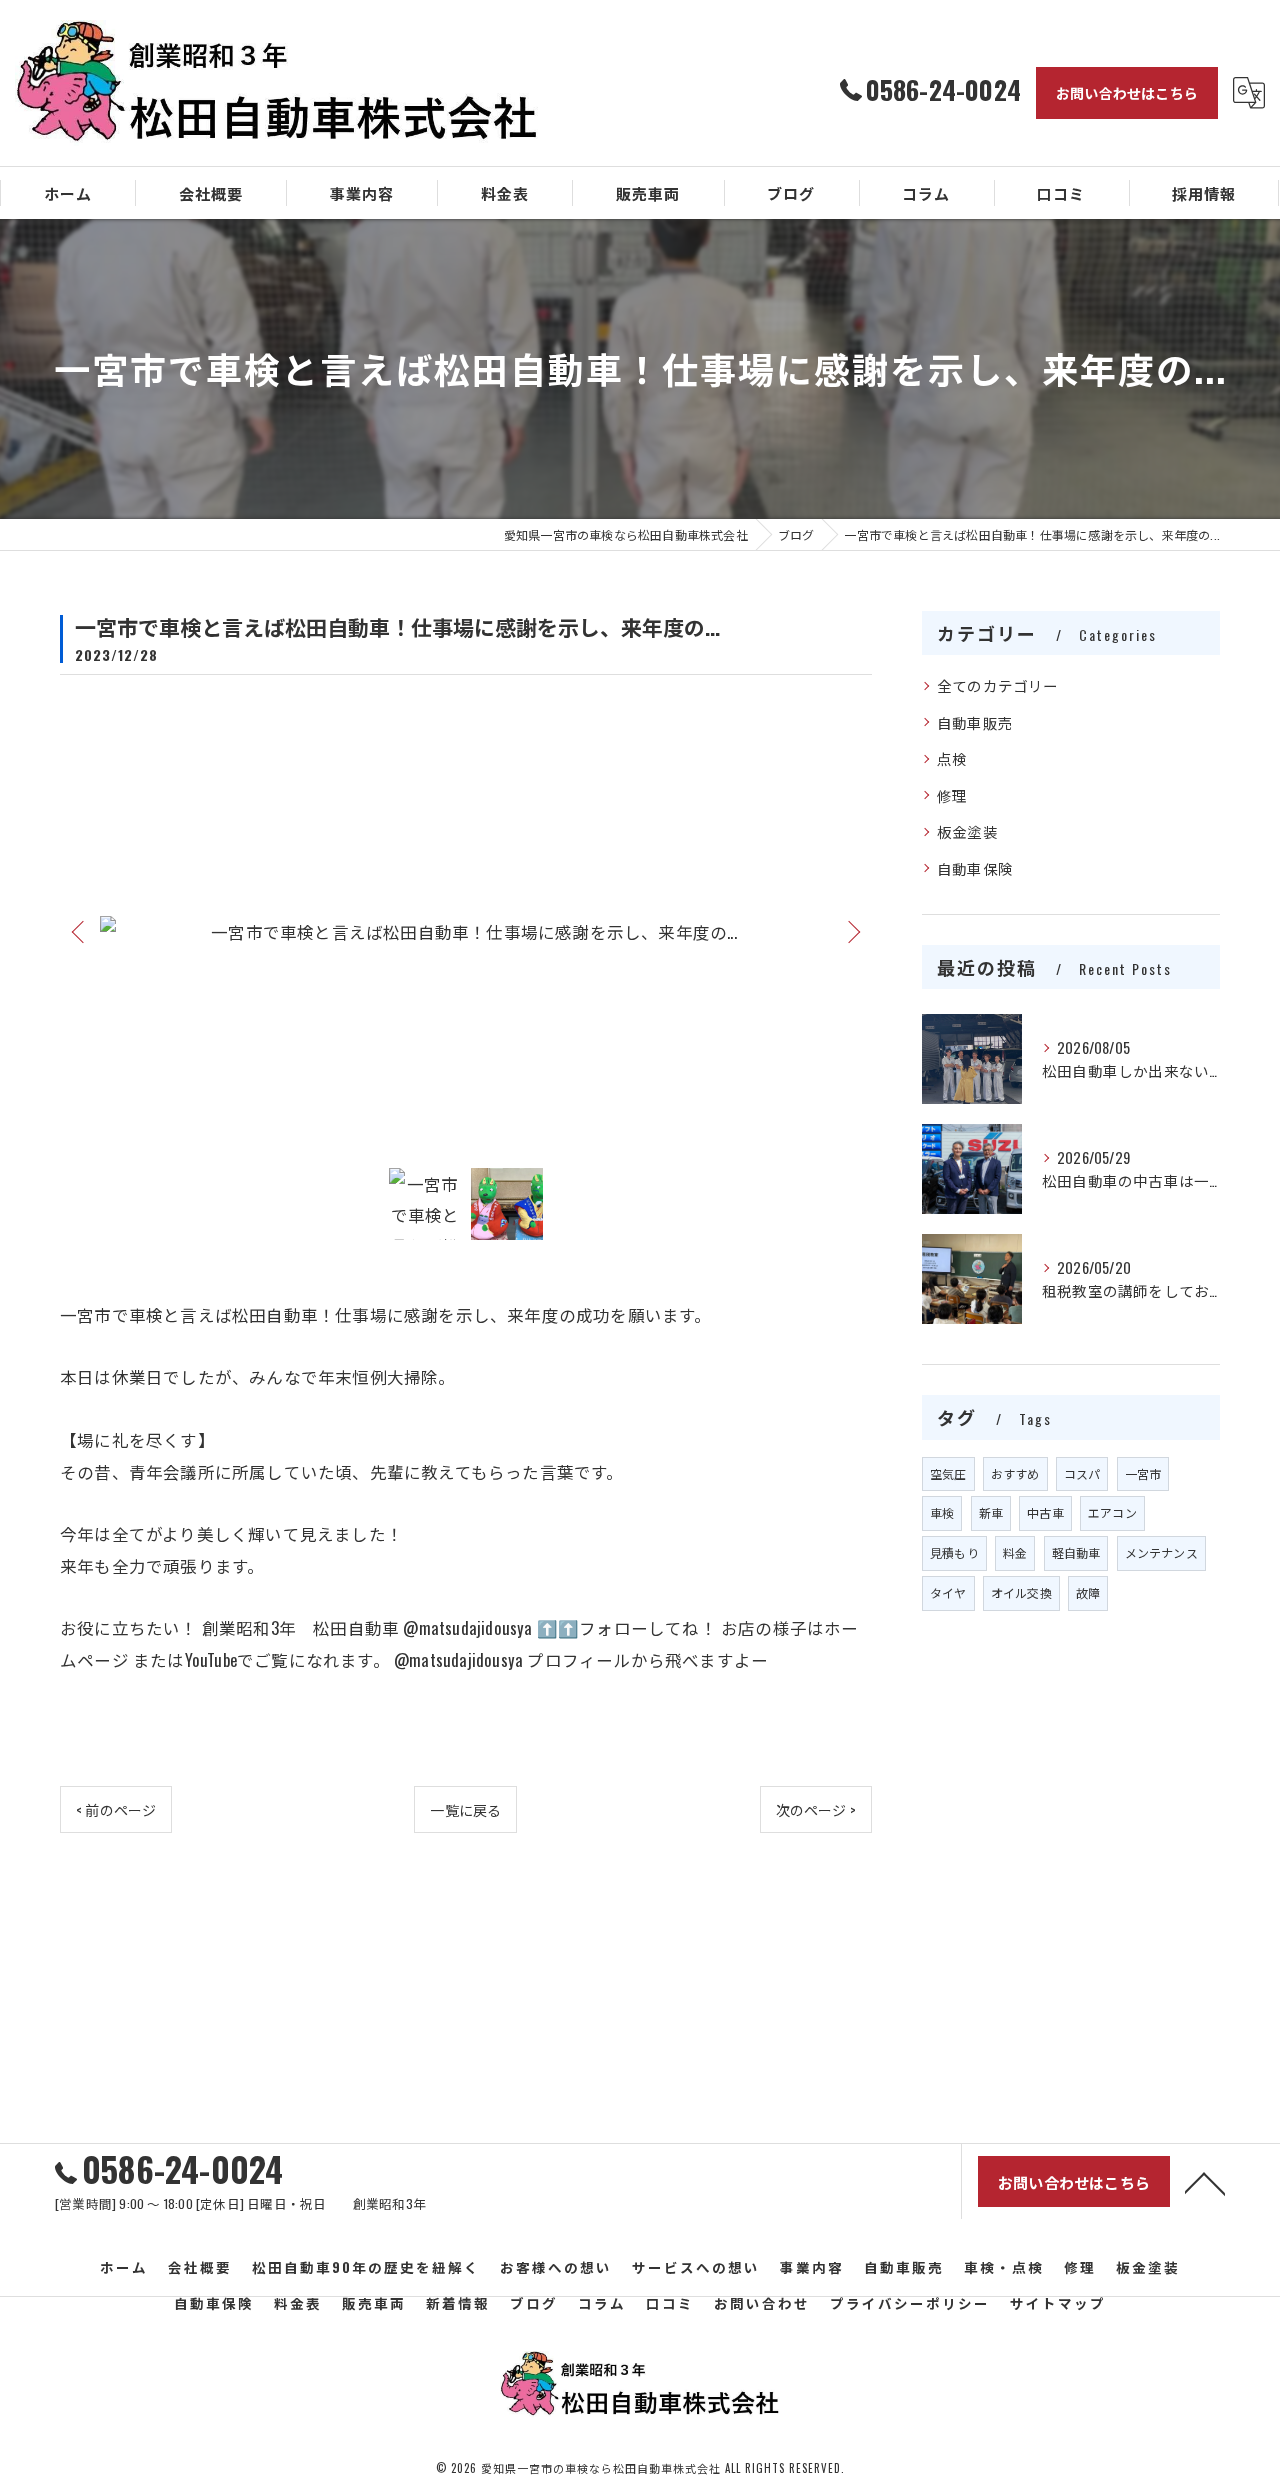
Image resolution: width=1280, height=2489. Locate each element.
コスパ (1082, 1473)
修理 (952, 795)
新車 (991, 1512)
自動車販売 (975, 722)
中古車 (1045, 1512)
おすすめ (1015, 1473)
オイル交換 (1021, 1592)
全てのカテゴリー (998, 685)
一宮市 (1143, 1473)
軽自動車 (1076, 1552)
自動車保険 (975, 868)
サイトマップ (1058, 2303)
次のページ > (816, 1809)
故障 (1088, 1592)
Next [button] (852, 931)
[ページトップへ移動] (1205, 2182)
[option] (466, 931)
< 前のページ (116, 1809)
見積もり (954, 1552)
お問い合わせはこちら (1127, 92)
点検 (952, 758)
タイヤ (948, 1592)
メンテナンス (1161, 1552)
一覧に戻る (465, 1809)
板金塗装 (967, 831)
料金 (1015, 1552)
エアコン (1112, 1512)
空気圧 (948, 1473)
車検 (942, 1512)
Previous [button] (80, 931)
